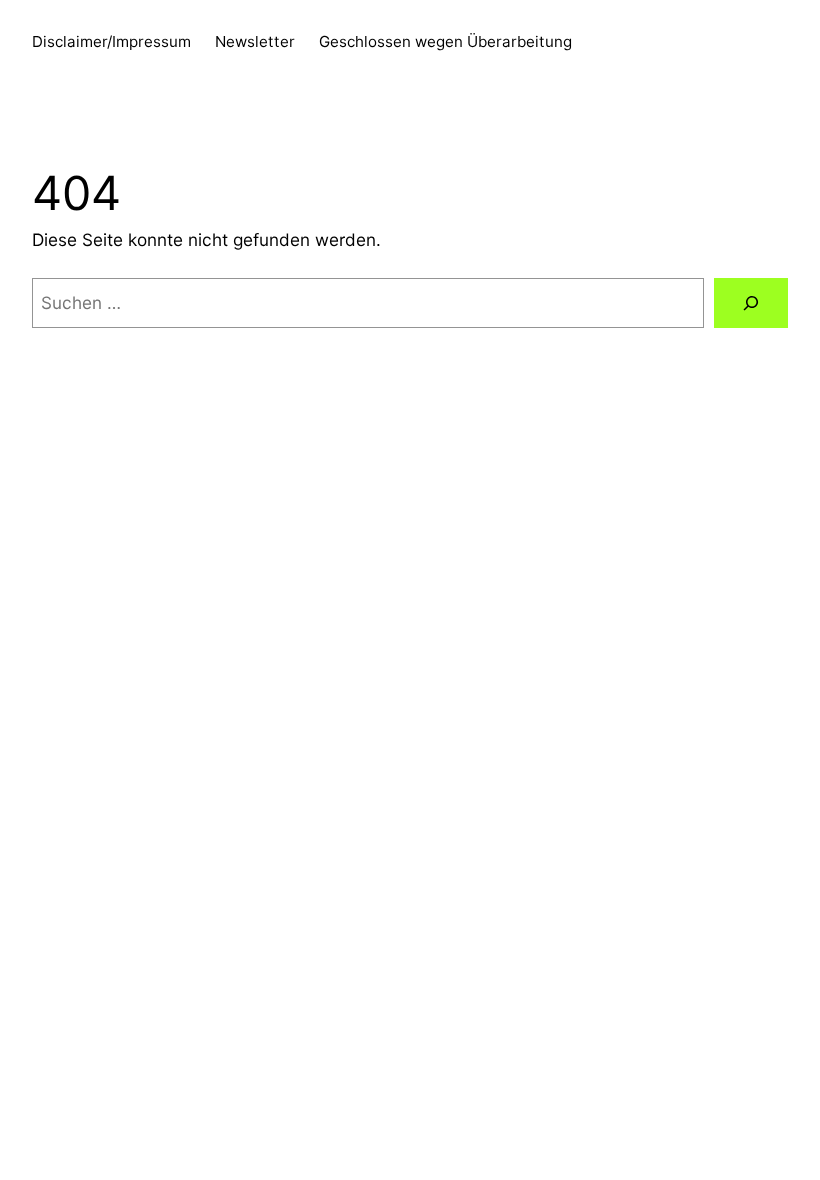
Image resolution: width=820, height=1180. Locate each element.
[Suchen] (751, 303)
